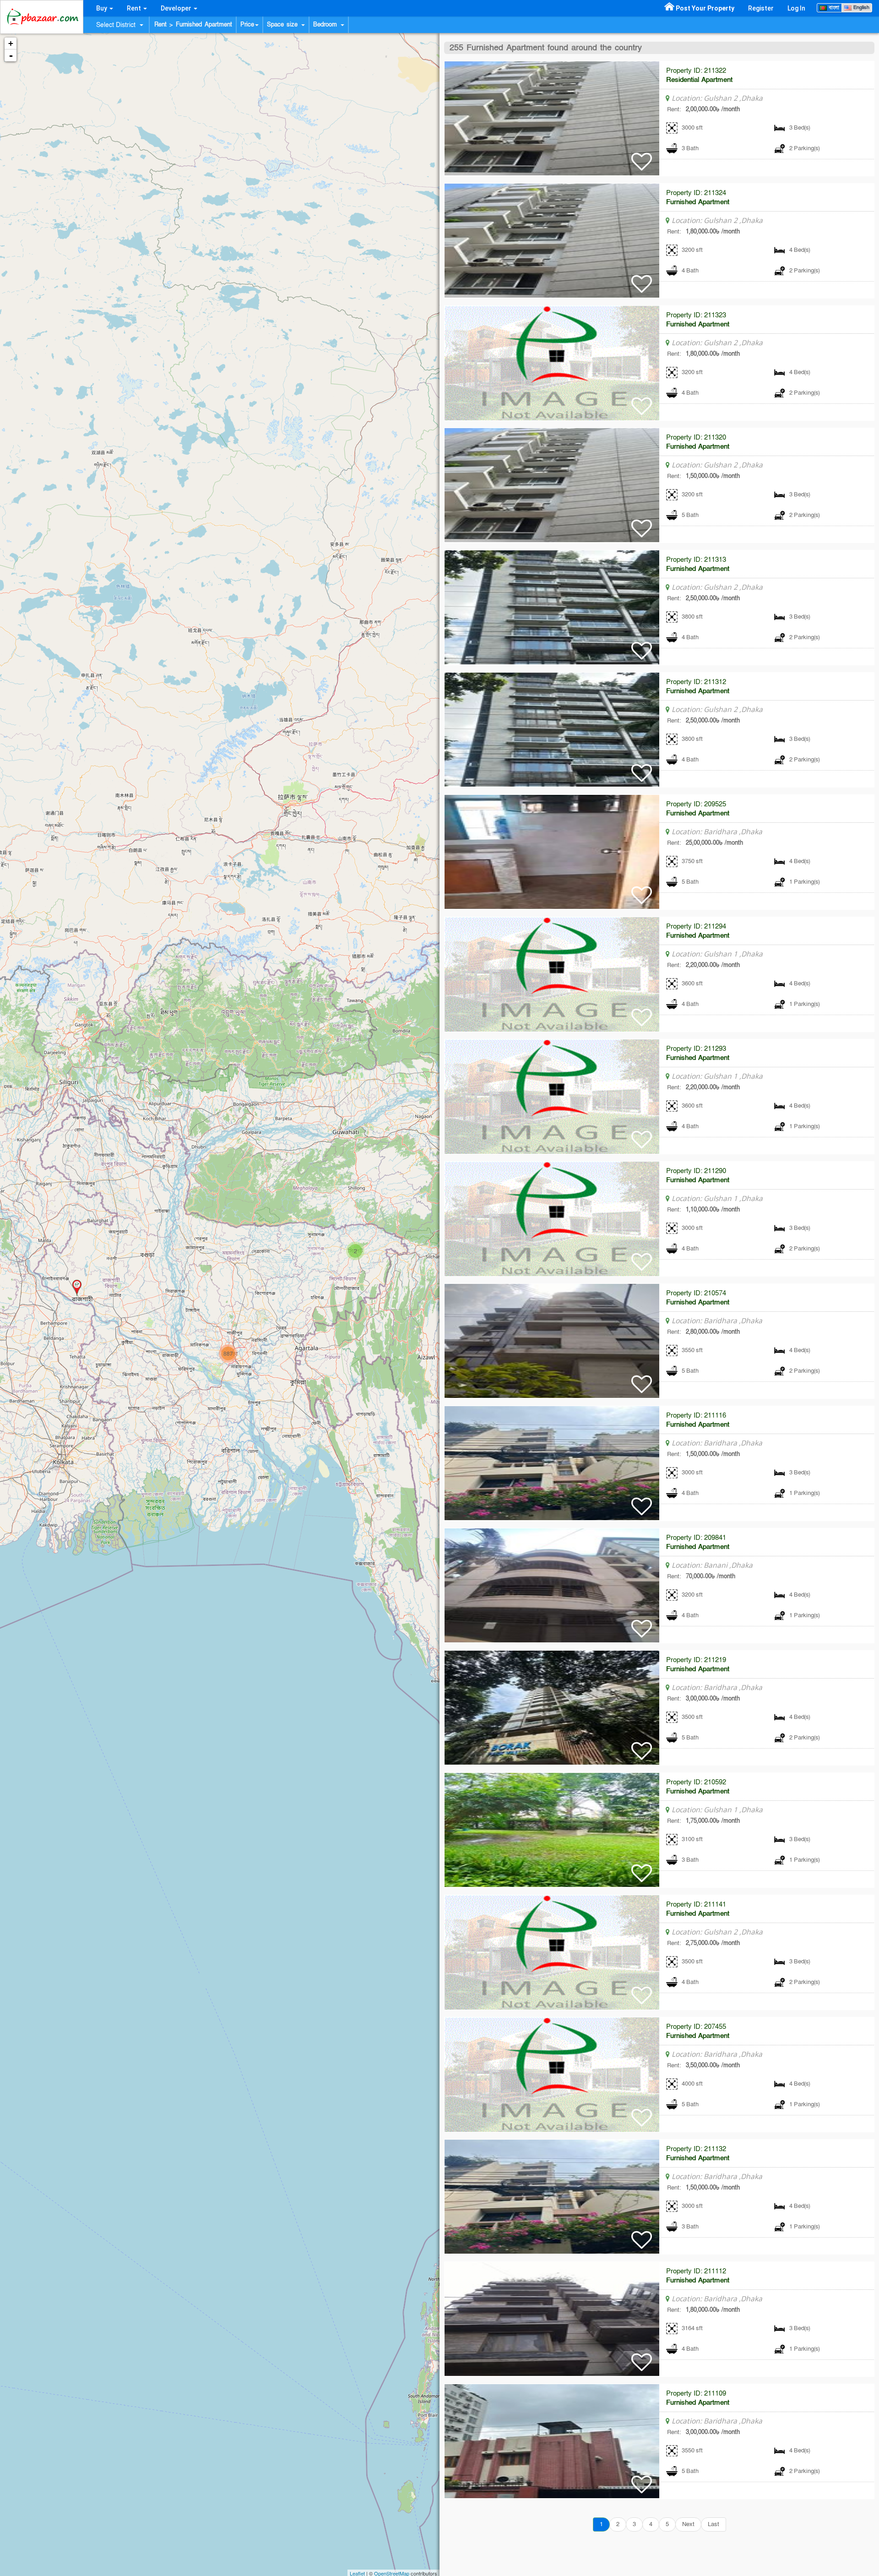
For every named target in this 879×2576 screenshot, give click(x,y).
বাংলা (833, 8)
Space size (284, 25)
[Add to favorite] (642, 167)
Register (761, 8)
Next (688, 2524)
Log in (796, 8)
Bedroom (326, 25)
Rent (135, 8)
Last (714, 2524)
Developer (177, 8)
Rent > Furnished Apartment (193, 25)
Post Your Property (705, 8)
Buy (102, 8)
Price (247, 25)
